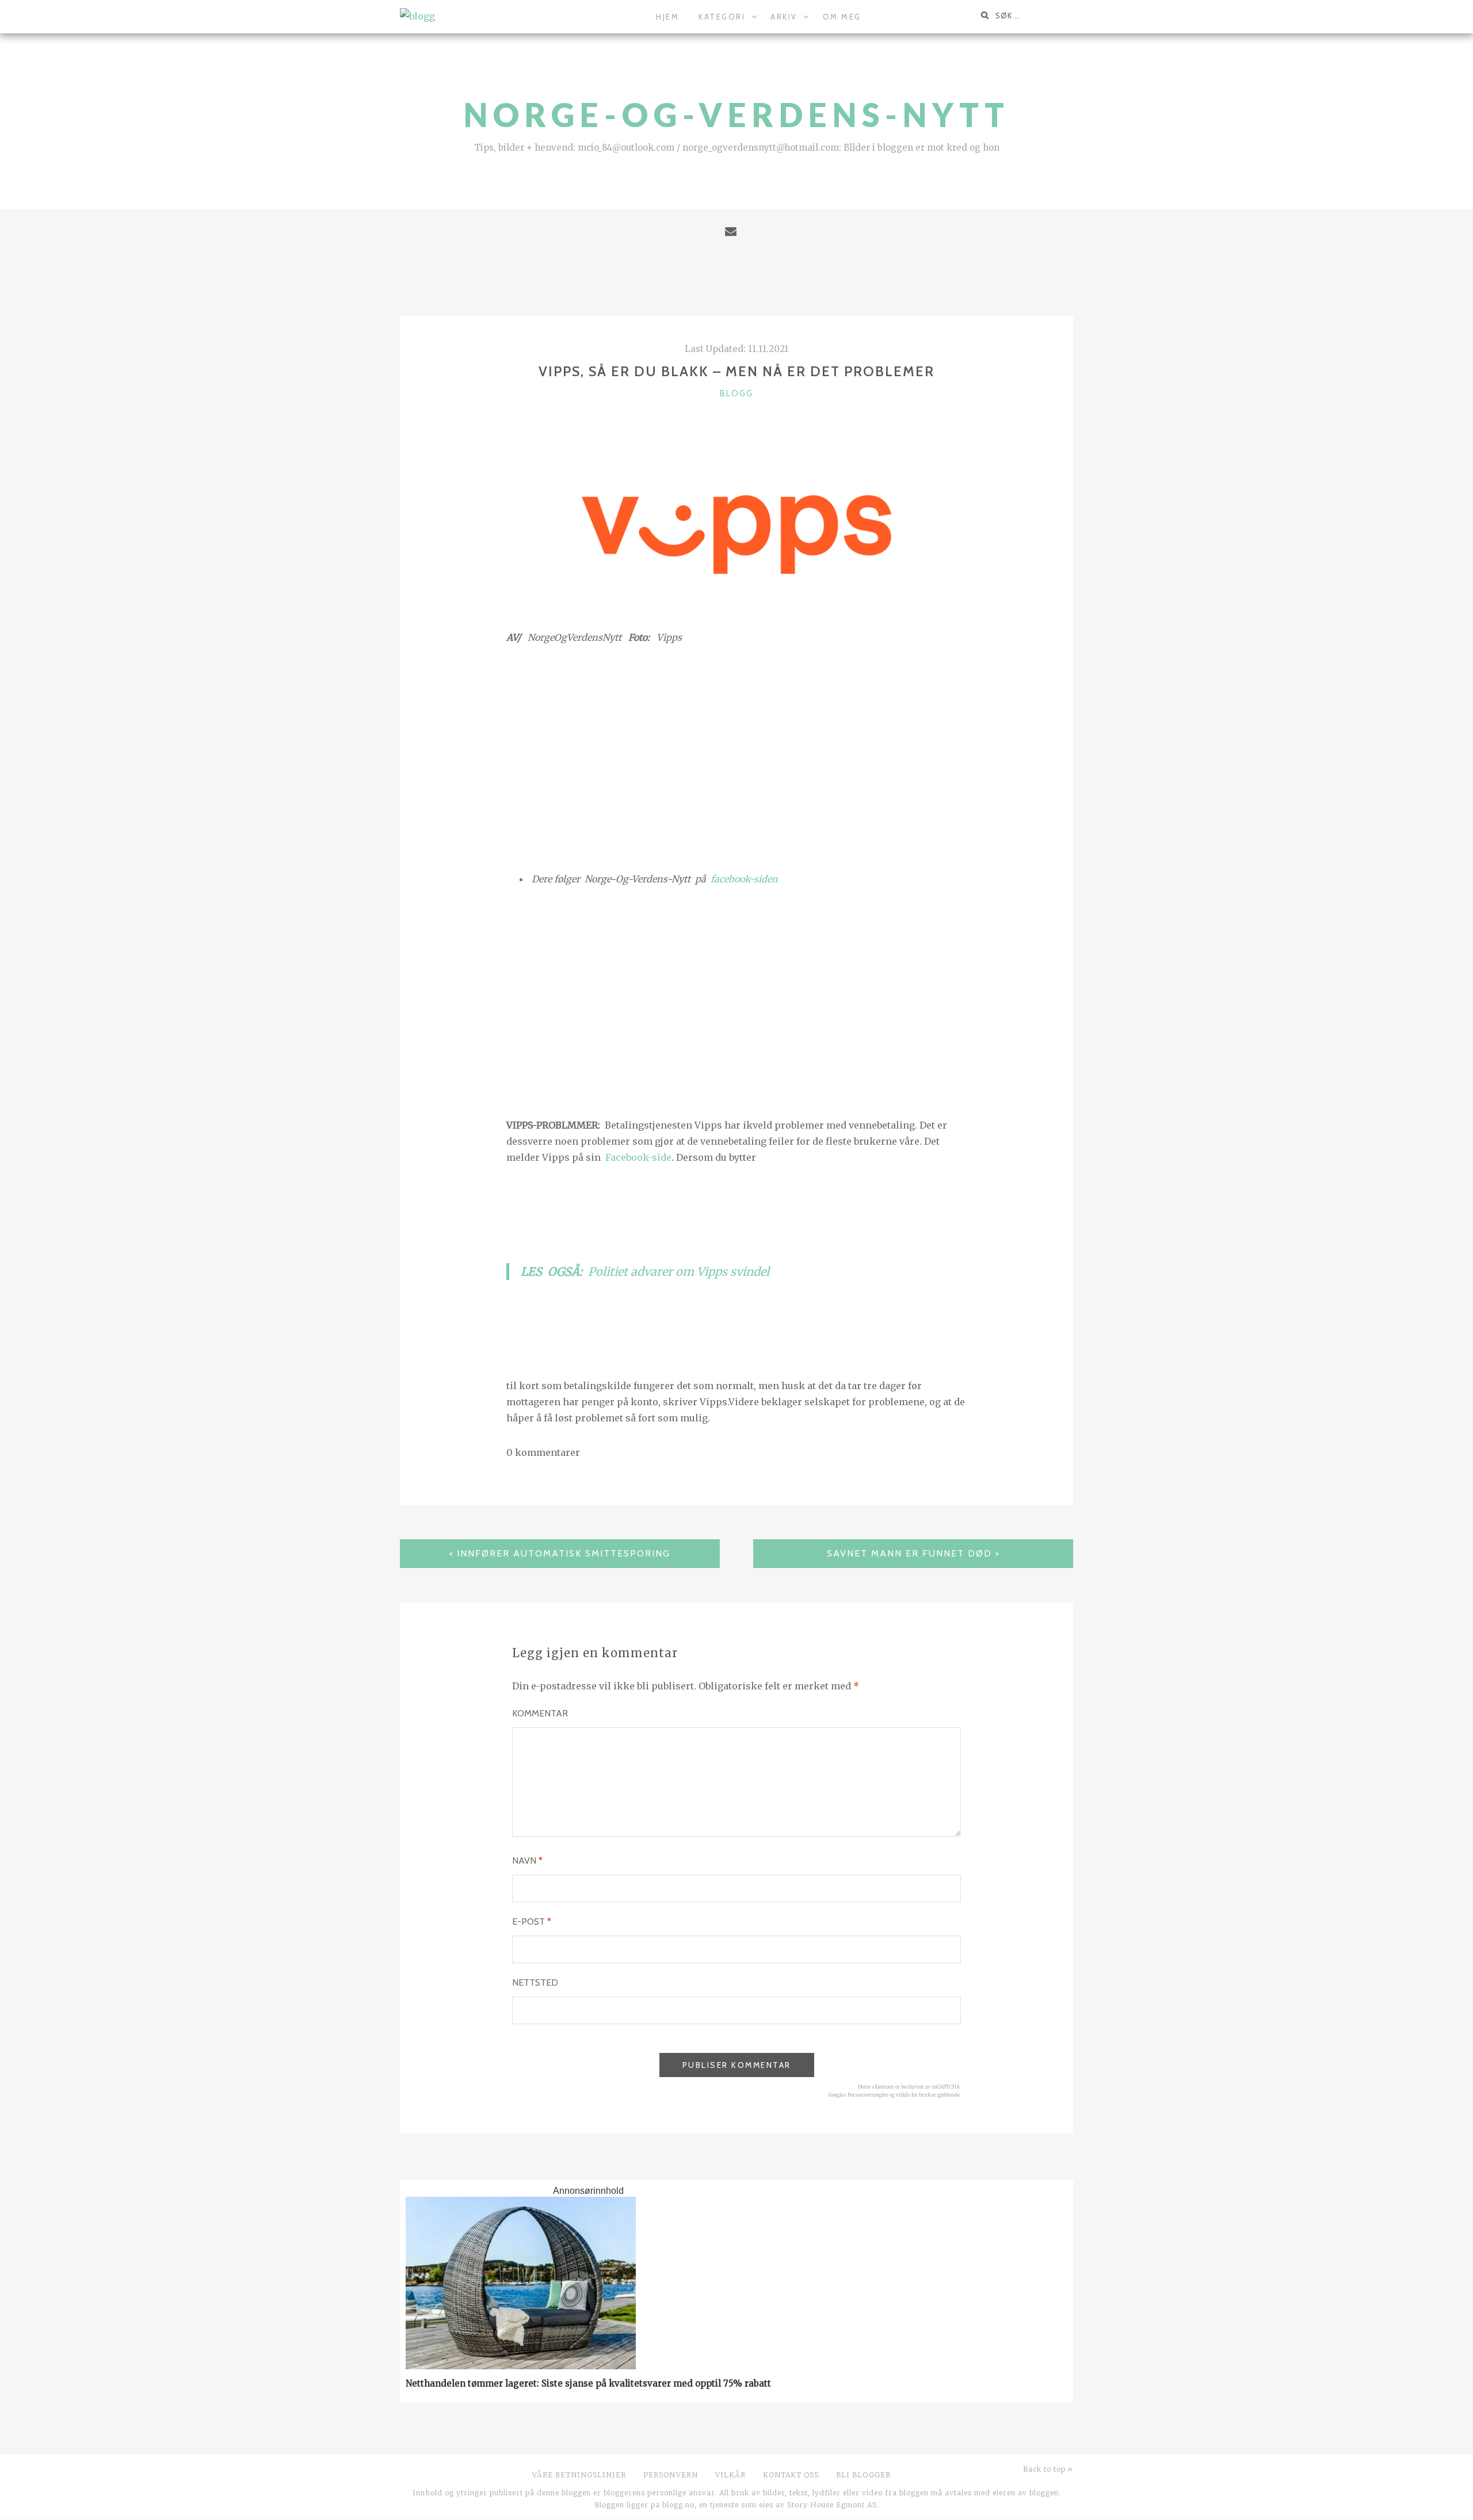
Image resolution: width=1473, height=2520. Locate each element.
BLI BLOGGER (863, 2475)
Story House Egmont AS (832, 2505)
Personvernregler (868, 2095)
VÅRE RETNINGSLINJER (579, 2475)
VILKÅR (730, 2475)
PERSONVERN (671, 2475)
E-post (532, 1921)
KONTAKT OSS (791, 2475)
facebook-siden (743, 879)
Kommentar (540, 1713)
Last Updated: (736, 349)
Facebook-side (638, 1157)
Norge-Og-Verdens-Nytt (737, 115)
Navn (527, 1861)
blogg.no (678, 2505)
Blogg (736, 393)
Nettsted (535, 1982)
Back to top (1045, 2469)
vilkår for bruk (913, 2095)
